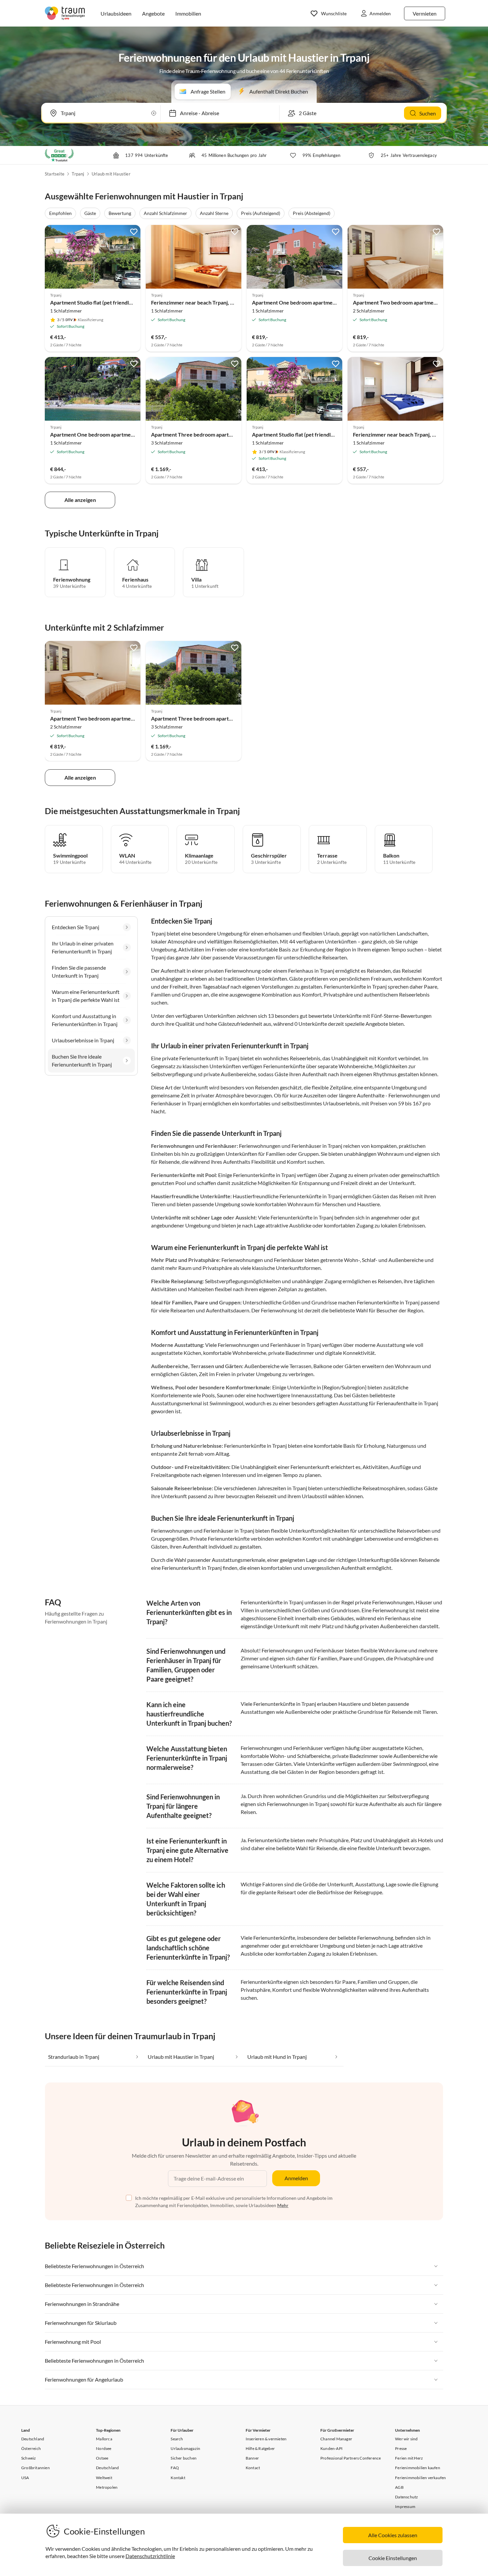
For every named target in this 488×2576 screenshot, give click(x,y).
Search (177, 2439)
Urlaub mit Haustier (111, 174)
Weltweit (104, 2478)
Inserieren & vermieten (266, 2439)
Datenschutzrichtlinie (150, 2556)
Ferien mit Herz (409, 2458)
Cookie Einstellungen (393, 2558)
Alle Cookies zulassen (393, 2535)
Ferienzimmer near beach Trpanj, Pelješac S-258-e (412, 434)
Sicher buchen (184, 2458)
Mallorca (104, 2439)
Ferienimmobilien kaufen (418, 2468)
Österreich (31, 2448)
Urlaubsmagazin (185, 2448)
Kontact (253, 2468)
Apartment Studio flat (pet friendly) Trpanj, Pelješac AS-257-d (123, 302)
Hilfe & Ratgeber (260, 2448)
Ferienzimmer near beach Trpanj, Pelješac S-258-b (211, 302)
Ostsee (102, 2458)
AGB (399, 2487)
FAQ (175, 2468)
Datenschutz (407, 2497)
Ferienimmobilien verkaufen (420, 2478)
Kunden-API (331, 2448)
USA (25, 2478)
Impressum (405, 2506)
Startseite (55, 174)
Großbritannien (36, 2468)
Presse (401, 2448)
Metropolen (107, 2487)
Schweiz (29, 2458)
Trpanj (78, 174)
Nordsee (104, 2448)
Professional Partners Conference (351, 2458)
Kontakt (178, 2478)
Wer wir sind (406, 2439)
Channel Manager (336, 2439)
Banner (252, 2458)
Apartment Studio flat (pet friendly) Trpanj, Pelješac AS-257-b (325, 434)
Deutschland (33, 2439)
